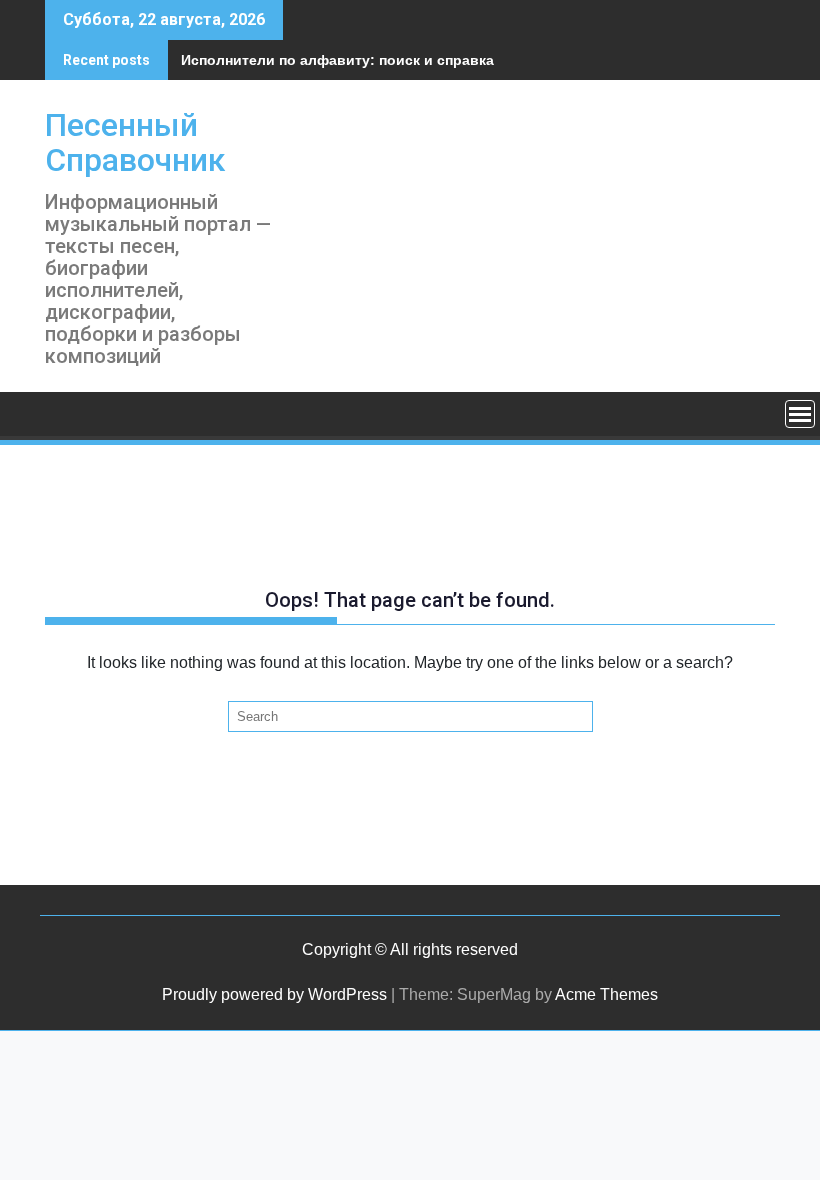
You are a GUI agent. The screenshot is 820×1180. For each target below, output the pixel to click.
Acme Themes (606, 994)
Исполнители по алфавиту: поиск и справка (337, 60)
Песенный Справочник (135, 142)
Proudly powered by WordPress (274, 994)
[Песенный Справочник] (64, 414)
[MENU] (800, 414)
